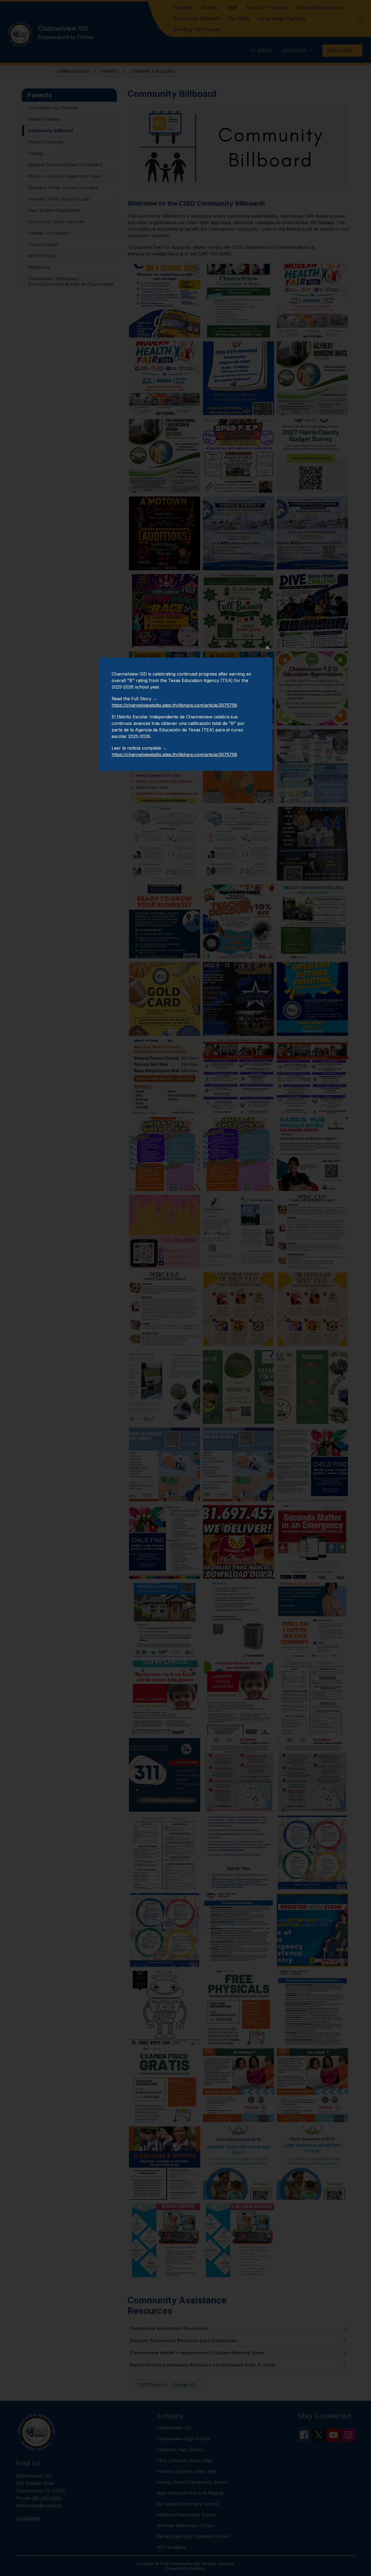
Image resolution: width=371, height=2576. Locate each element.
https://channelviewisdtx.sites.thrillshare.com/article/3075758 (174, 705)
